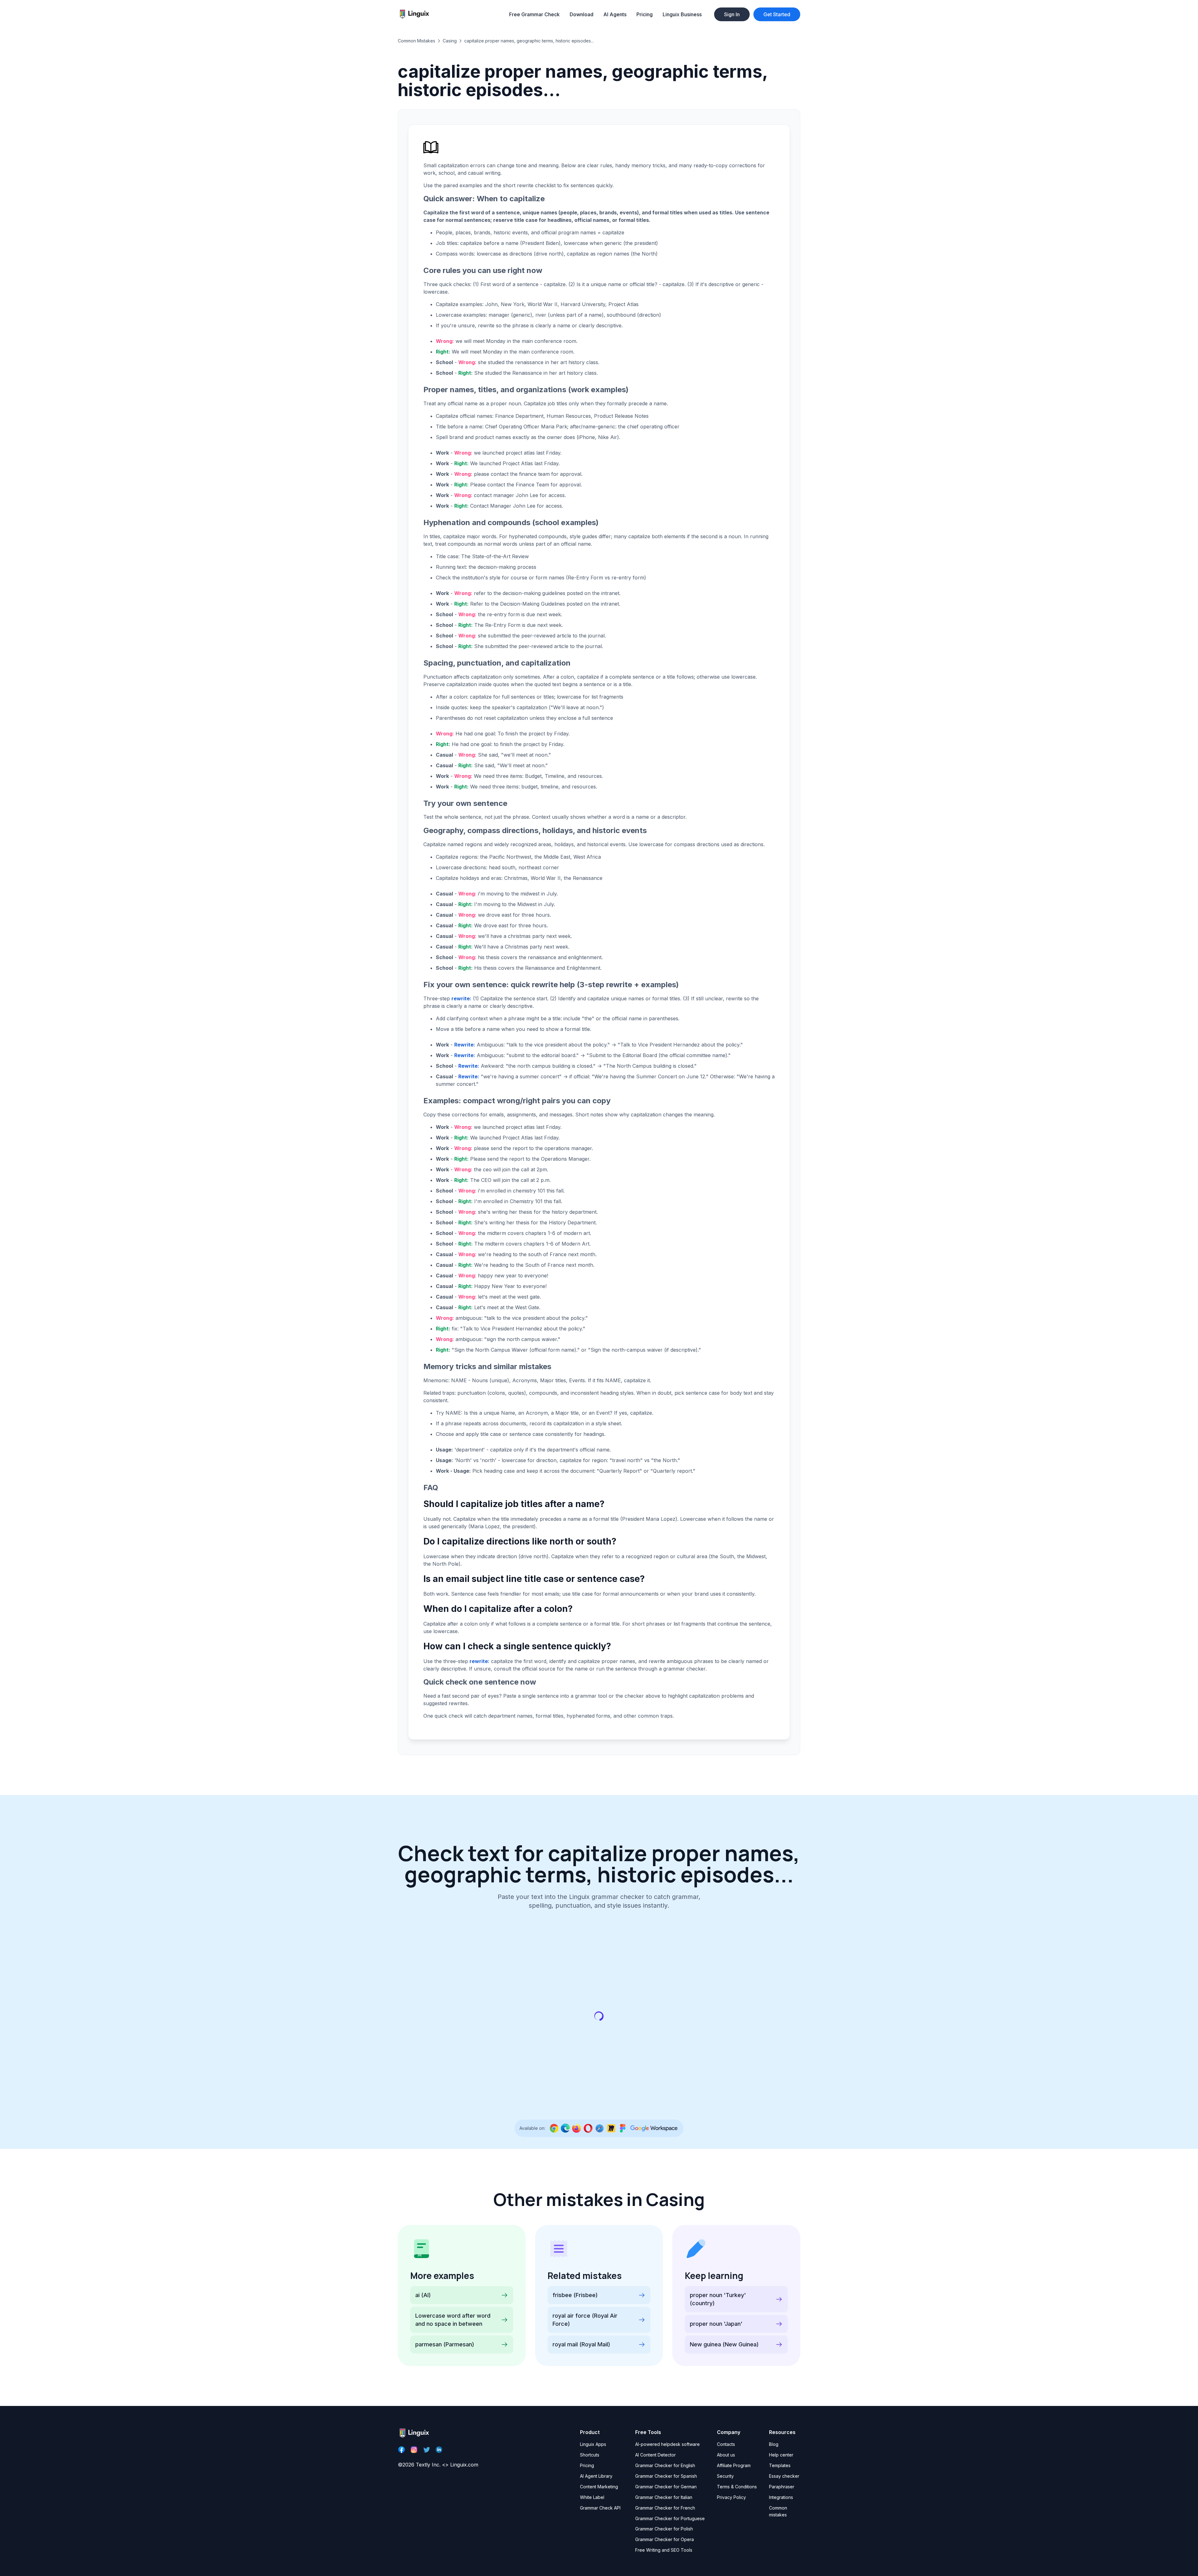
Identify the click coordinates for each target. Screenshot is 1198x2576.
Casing (450, 41)
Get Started (777, 14)
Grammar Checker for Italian (664, 2497)
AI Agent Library (596, 2476)
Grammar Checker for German (666, 2487)
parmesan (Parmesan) (445, 2344)
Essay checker (784, 2476)
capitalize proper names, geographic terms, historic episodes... (529, 41)
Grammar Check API (600, 2508)
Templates (780, 2465)
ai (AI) (423, 2295)
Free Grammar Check (534, 14)
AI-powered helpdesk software (667, 2444)
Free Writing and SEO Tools (664, 2550)
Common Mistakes (416, 41)
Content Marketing (599, 2487)
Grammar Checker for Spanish (666, 2476)
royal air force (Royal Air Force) (585, 2320)
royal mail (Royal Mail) (581, 2344)
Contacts (726, 2444)
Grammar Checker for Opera (665, 2539)
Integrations (781, 2497)
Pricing (645, 14)
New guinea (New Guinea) (724, 2344)
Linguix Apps (593, 2444)
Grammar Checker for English (665, 2465)
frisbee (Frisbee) (575, 2295)
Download (582, 14)
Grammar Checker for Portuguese (670, 2518)
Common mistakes (778, 2511)
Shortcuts (590, 2455)
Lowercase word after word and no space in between (453, 2320)
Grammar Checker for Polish (664, 2529)
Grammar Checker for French (665, 2508)
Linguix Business (682, 14)
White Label (592, 2497)
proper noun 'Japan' (716, 2324)
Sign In (732, 14)
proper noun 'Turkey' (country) (718, 2299)
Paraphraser (782, 2487)
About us (726, 2455)
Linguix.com (464, 2465)
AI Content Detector (655, 2455)
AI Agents (615, 14)
